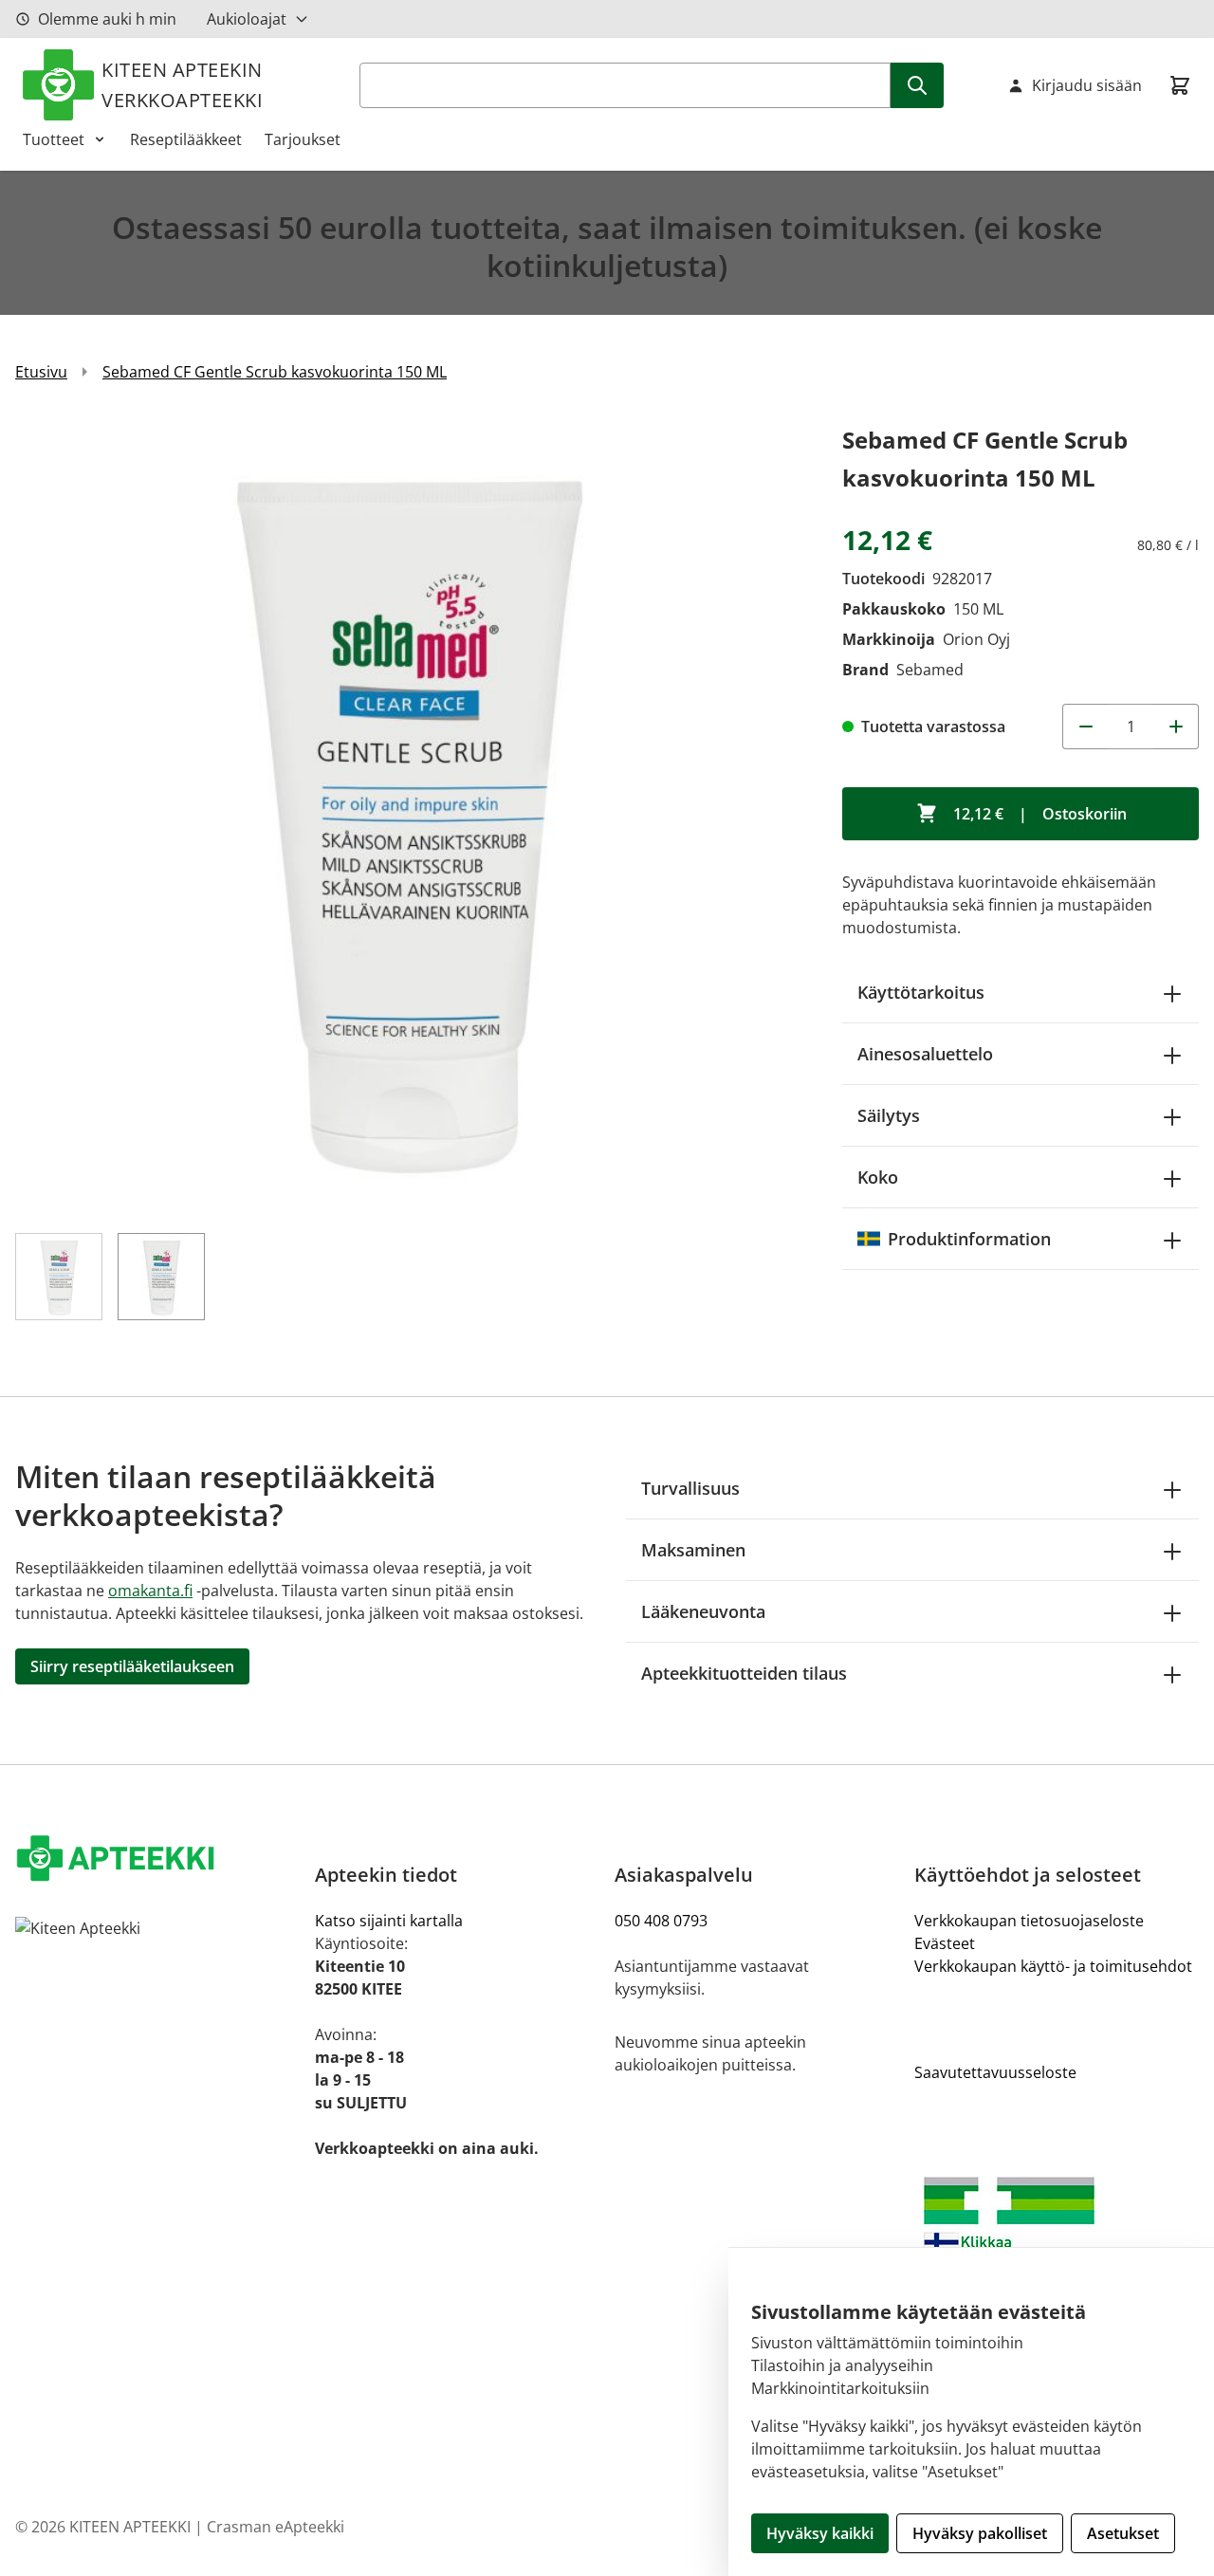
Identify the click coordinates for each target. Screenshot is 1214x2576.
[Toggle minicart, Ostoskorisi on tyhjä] (1180, 85)
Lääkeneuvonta (703, 1611)
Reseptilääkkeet (186, 139)
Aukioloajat (247, 19)
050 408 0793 (661, 1921)
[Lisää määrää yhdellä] (1176, 727)
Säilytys (889, 1115)
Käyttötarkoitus (921, 992)
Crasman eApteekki (276, 2527)
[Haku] (917, 85)
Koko (878, 1177)
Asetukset (1123, 2533)
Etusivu (41, 372)
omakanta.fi (150, 1591)
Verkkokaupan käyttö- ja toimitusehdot (1053, 1966)
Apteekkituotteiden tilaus (744, 1673)
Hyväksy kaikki (820, 2533)
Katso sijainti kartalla (389, 1921)
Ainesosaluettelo (925, 1054)
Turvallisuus (690, 1488)
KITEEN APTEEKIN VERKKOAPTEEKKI (182, 85)
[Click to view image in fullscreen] (410, 816)
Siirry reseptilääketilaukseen (132, 1666)
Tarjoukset (303, 139)
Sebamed (930, 670)
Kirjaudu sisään (1087, 85)
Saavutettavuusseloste (995, 2072)
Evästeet (945, 1943)
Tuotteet (54, 139)
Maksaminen (693, 1550)
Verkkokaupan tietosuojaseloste (1029, 1921)
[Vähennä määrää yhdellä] (1085, 727)
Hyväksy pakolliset (980, 2533)
